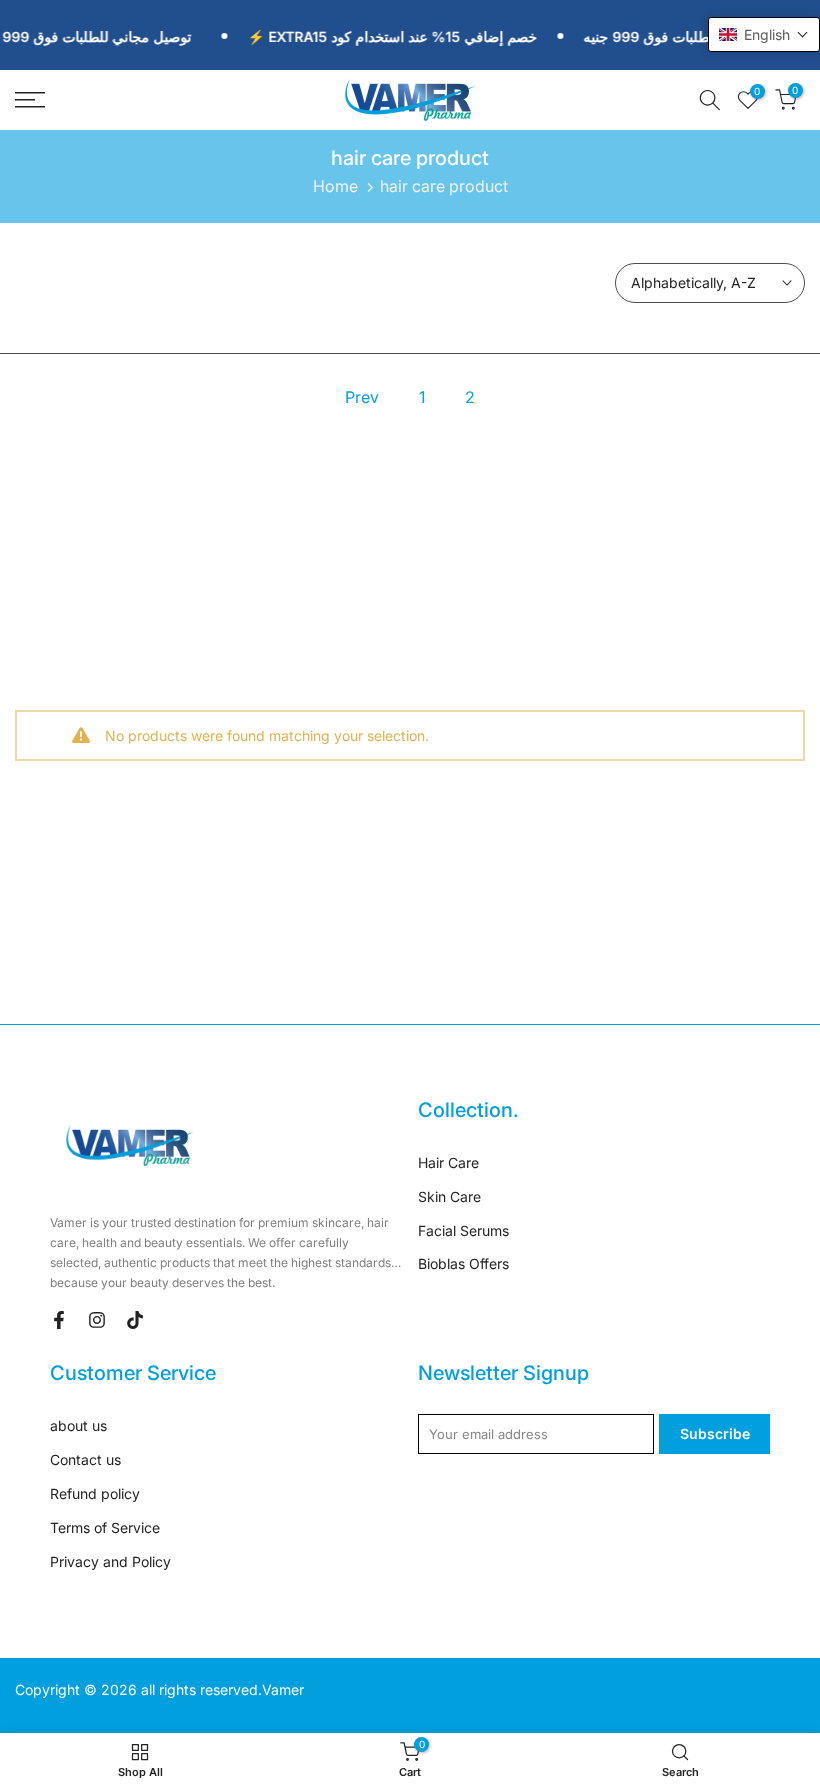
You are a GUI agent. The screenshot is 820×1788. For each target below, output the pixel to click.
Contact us (85, 1459)
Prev (362, 397)
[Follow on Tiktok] (135, 1320)
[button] (764, 34)
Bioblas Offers (463, 1263)
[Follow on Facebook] (59, 1320)
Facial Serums (463, 1230)
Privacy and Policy (110, 1561)
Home (335, 186)
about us (78, 1425)
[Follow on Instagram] (97, 1320)
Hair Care (448, 1162)
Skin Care (449, 1196)
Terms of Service (105, 1527)
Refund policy (95, 1493)
